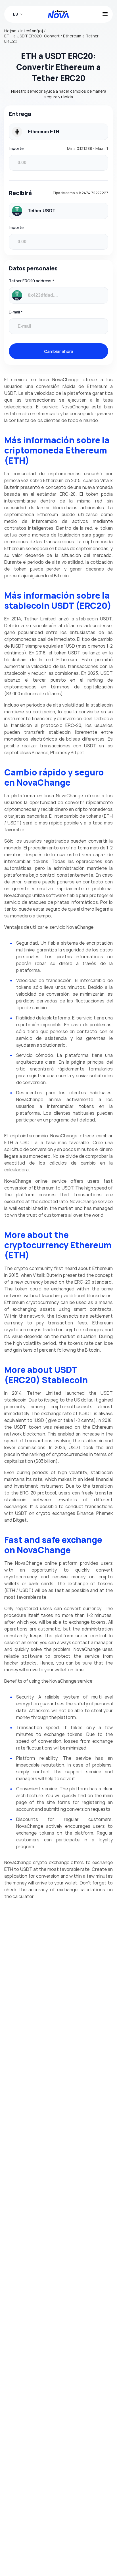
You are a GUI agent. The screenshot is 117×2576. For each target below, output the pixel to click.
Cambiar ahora (59, 351)
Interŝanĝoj (32, 31)
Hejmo (11, 31)
